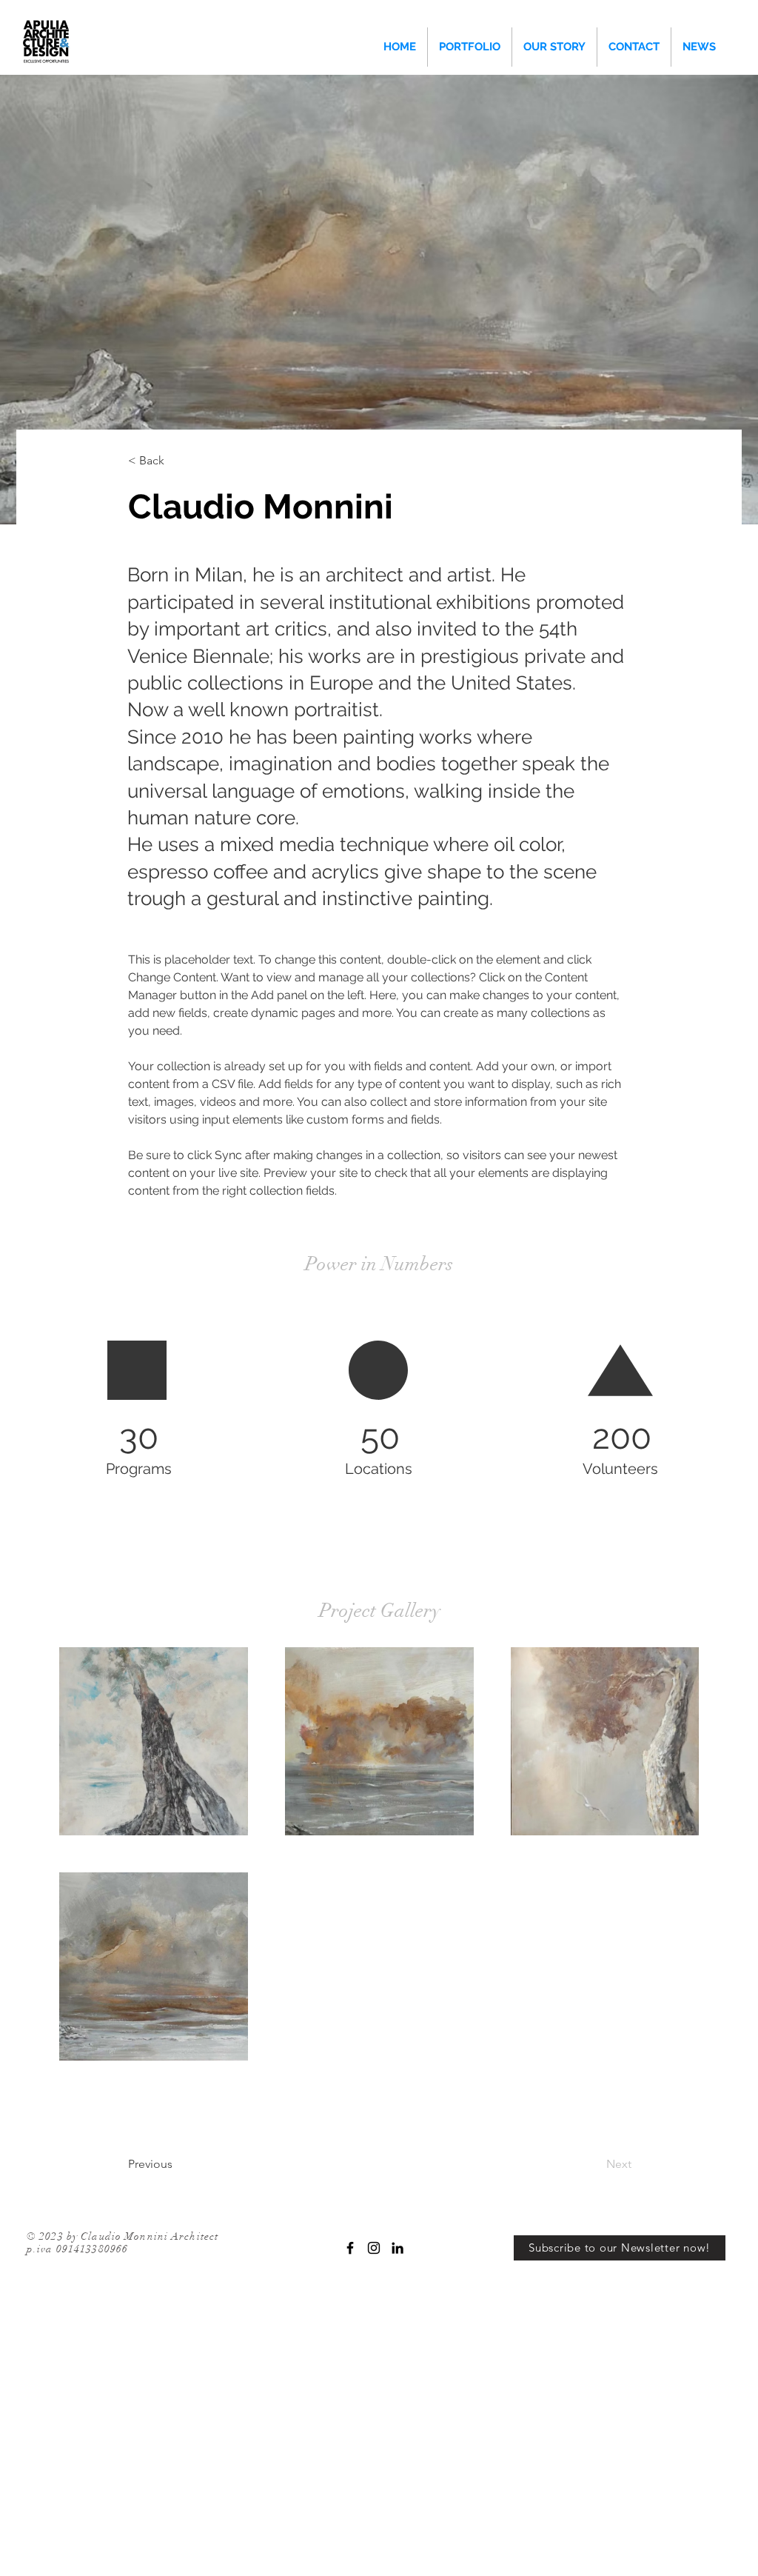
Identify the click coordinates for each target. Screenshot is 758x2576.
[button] (177, 461)
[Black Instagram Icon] (374, 2248)
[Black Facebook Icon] (350, 2248)
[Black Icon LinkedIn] (398, 2248)
